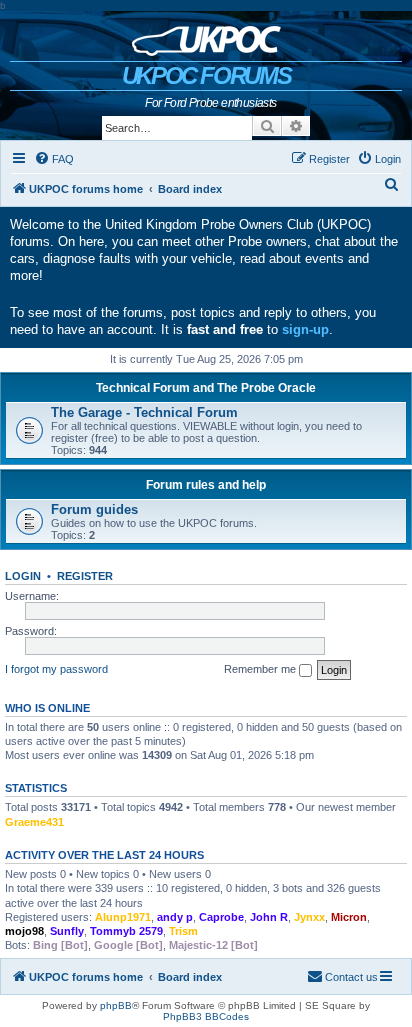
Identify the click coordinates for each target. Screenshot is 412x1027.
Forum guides (94, 509)
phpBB (116, 1005)
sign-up (305, 329)
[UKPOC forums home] (206, 36)
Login (23, 576)
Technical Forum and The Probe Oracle (206, 388)
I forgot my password (56, 669)
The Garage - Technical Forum (144, 412)
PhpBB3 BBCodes (206, 1016)
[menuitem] (54, 159)
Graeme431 (34, 822)
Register (85, 576)
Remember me (261, 669)
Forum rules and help (206, 485)
